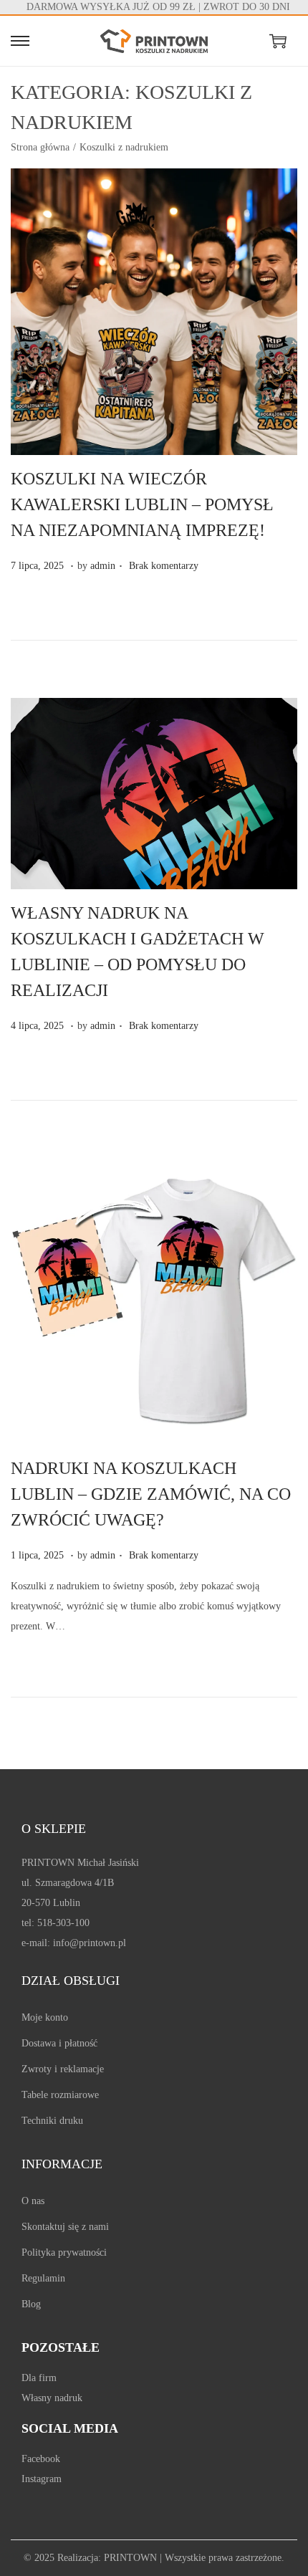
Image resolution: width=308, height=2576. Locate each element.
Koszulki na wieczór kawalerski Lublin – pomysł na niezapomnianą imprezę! (142, 504)
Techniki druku (52, 2121)
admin (103, 566)
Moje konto (45, 2017)
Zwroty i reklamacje (63, 2069)
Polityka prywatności (64, 2252)
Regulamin (43, 2278)
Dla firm (39, 2378)
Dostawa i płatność (59, 2043)
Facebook (41, 2459)
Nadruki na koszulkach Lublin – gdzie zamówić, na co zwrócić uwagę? (151, 1494)
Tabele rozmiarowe (60, 2095)
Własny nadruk (52, 2398)
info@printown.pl (90, 1943)
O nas (33, 2201)
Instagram (42, 2479)
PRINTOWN (130, 2558)
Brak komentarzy (164, 566)
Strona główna (40, 147)
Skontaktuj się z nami (65, 2227)
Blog (31, 2304)
